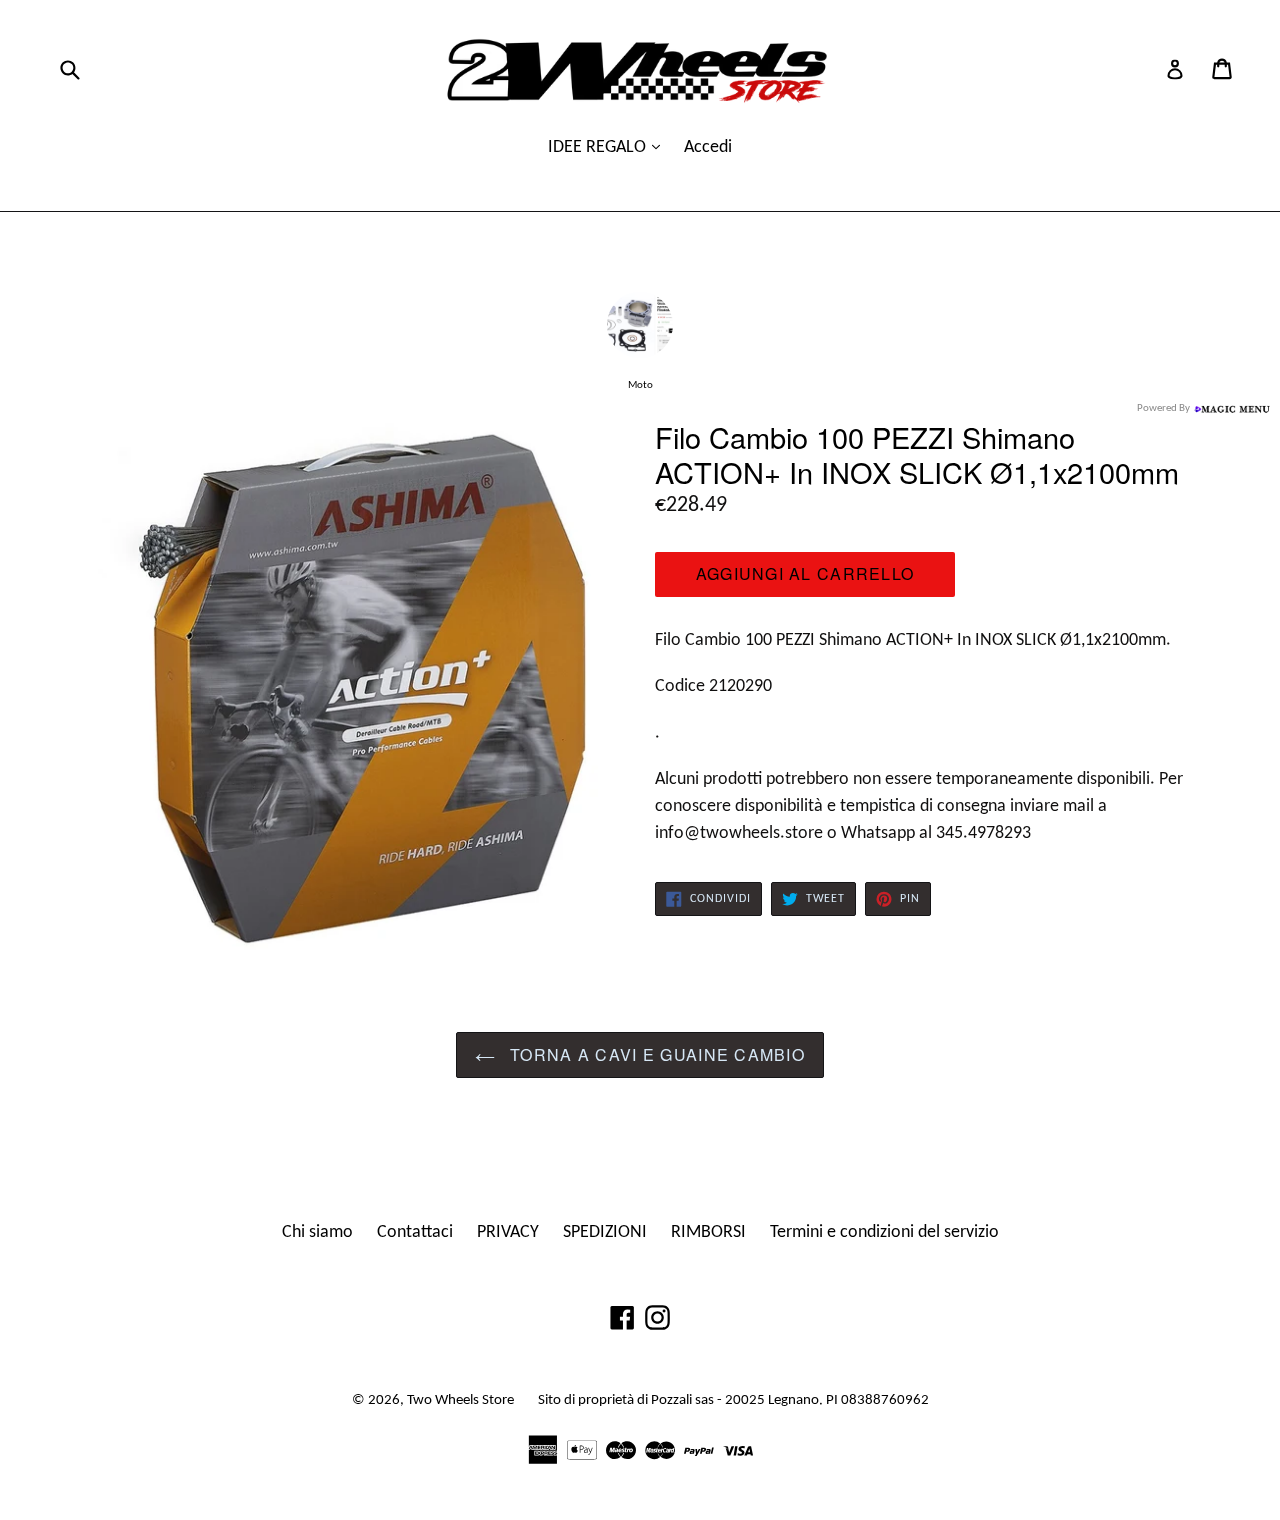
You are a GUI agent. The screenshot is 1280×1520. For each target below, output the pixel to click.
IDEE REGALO (599, 147)
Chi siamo (317, 1232)
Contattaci (415, 1232)
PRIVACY (508, 1232)
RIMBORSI (708, 1232)
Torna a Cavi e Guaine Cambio (655, 1054)
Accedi (708, 147)
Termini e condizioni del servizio (884, 1232)
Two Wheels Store (460, 1400)
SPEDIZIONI (605, 1232)
